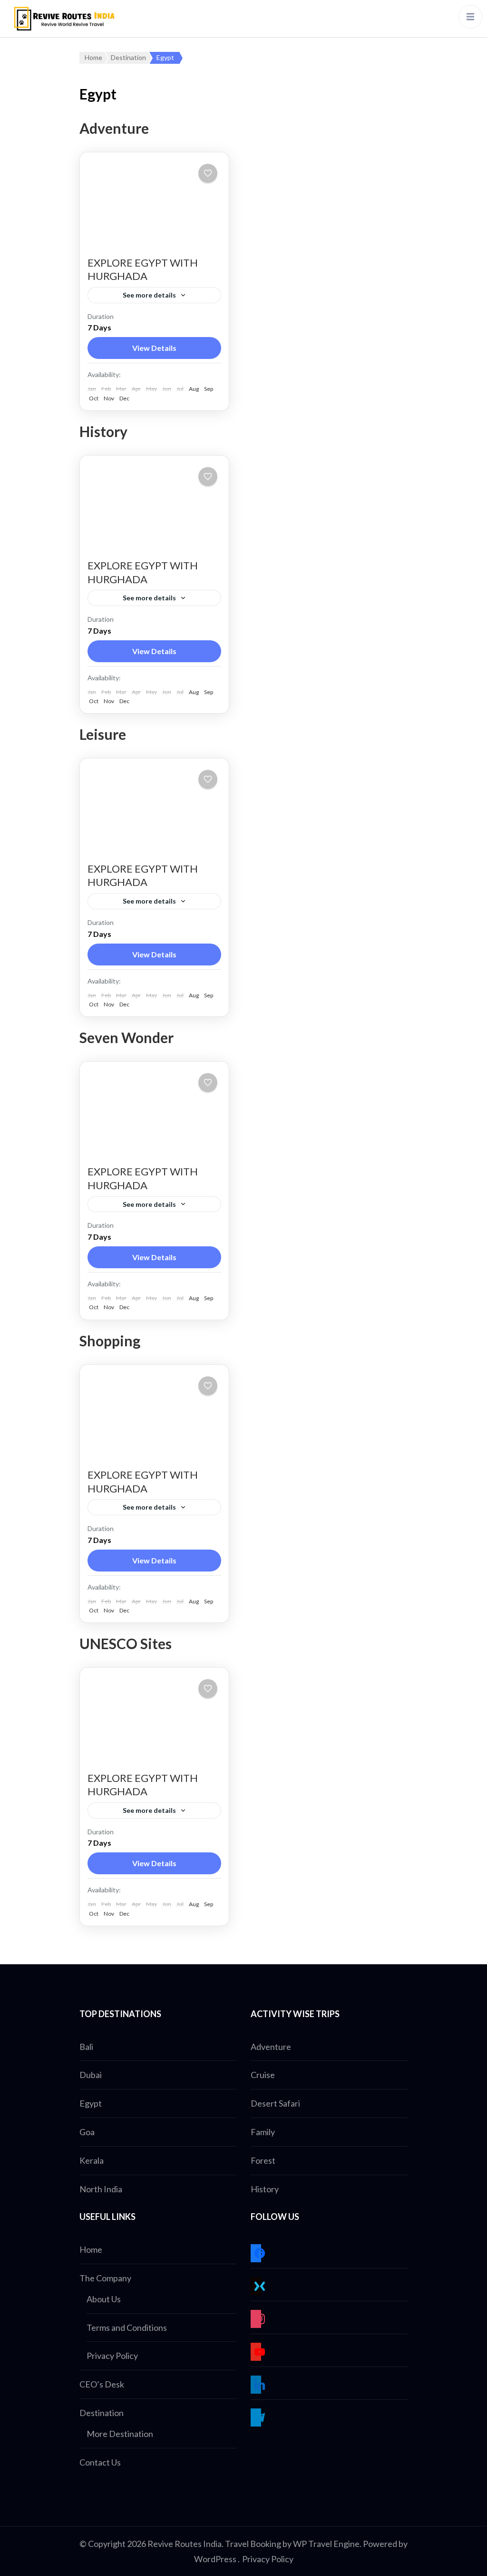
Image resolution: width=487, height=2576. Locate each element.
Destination (102, 2413)
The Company (105, 2278)
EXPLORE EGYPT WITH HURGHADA (143, 269)
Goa (87, 2132)
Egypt (91, 2103)
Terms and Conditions (127, 2327)
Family (263, 2132)
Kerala (92, 2160)
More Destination (120, 2434)
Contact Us (100, 2462)
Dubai (91, 2075)
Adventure (271, 2047)
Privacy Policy (112, 2356)
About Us (104, 2299)
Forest (263, 2160)
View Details (154, 348)
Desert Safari (275, 2103)
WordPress (215, 2559)
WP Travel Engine (326, 2544)
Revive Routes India (185, 2544)
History (265, 2189)
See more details (149, 295)
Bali (86, 2047)
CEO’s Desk (102, 2384)
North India (101, 2189)
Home (91, 2249)
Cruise (263, 2075)
